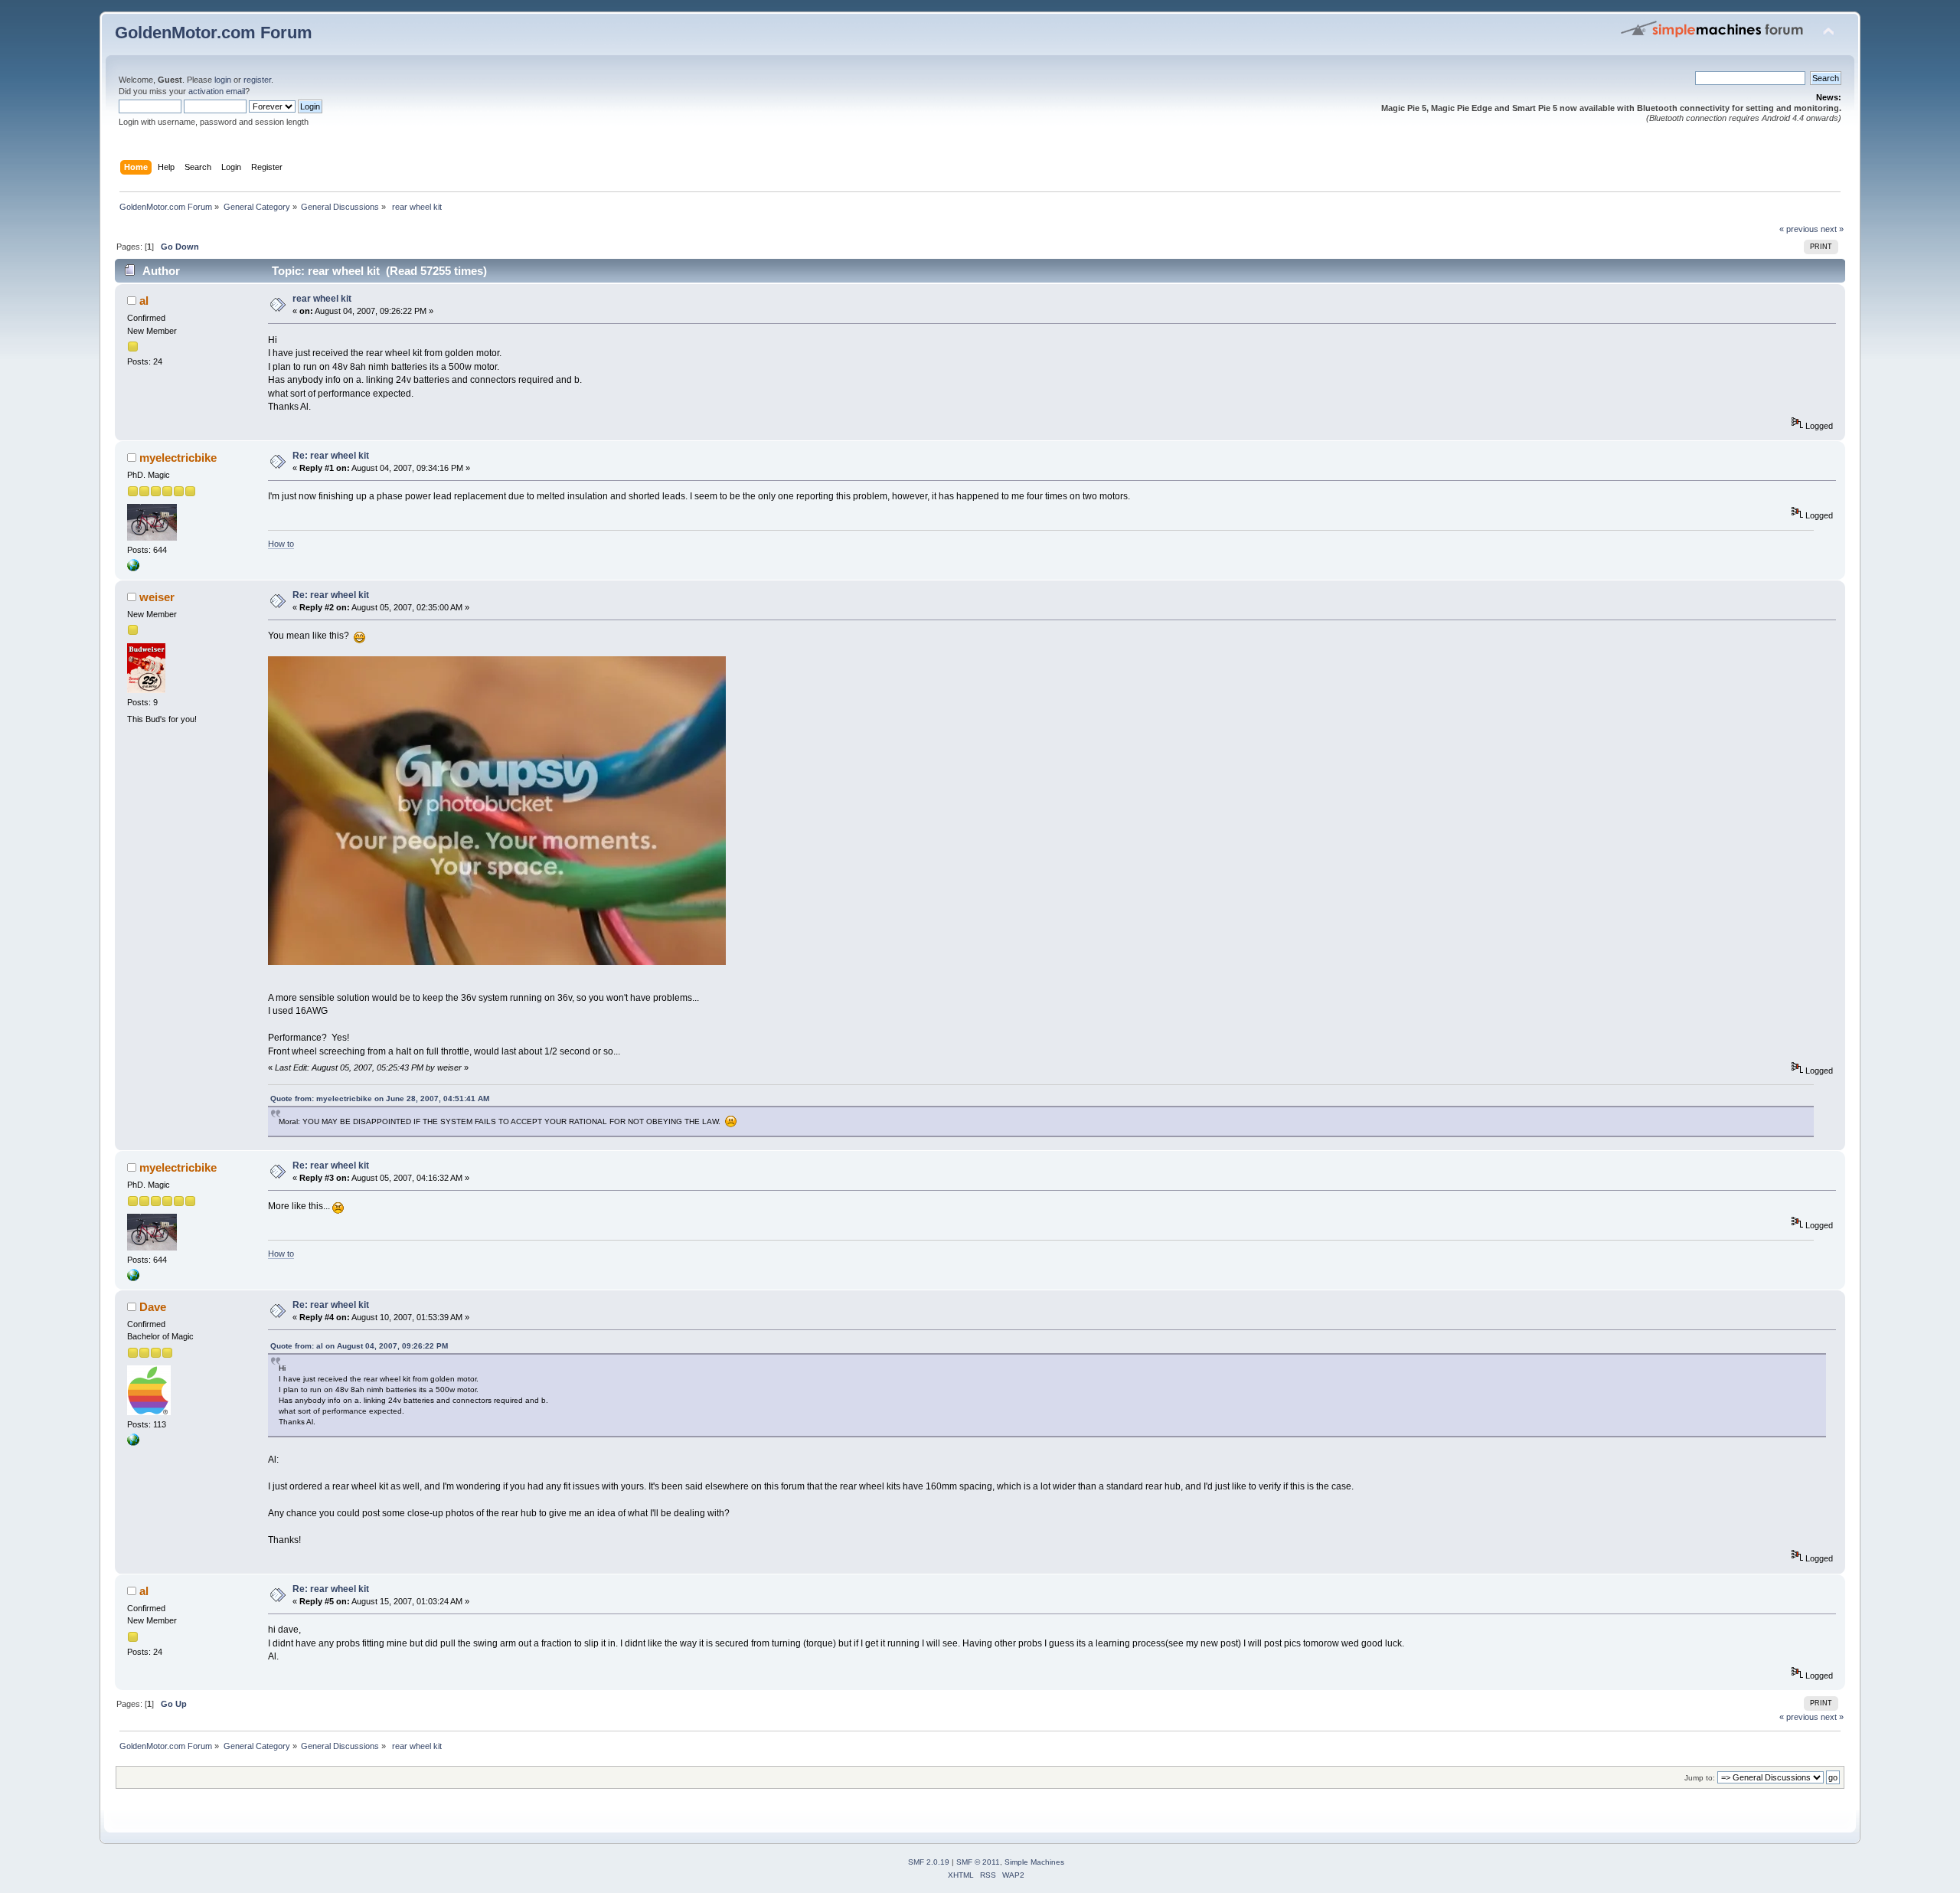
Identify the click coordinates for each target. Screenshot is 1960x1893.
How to (281, 544)
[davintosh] (133, 1443)
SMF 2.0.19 (929, 1862)
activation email (217, 91)
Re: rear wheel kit (331, 456)
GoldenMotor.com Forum (214, 33)
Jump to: (1700, 1778)
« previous (1799, 229)
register (257, 80)
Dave (153, 1307)
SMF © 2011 (978, 1862)
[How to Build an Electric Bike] (133, 568)
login (223, 80)
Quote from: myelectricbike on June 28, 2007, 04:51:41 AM (380, 1099)
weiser (157, 597)
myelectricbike (178, 458)
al (144, 301)
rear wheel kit (322, 299)
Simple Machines (1034, 1862)
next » (1832, 229)
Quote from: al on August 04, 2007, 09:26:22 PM (359, 1346)
